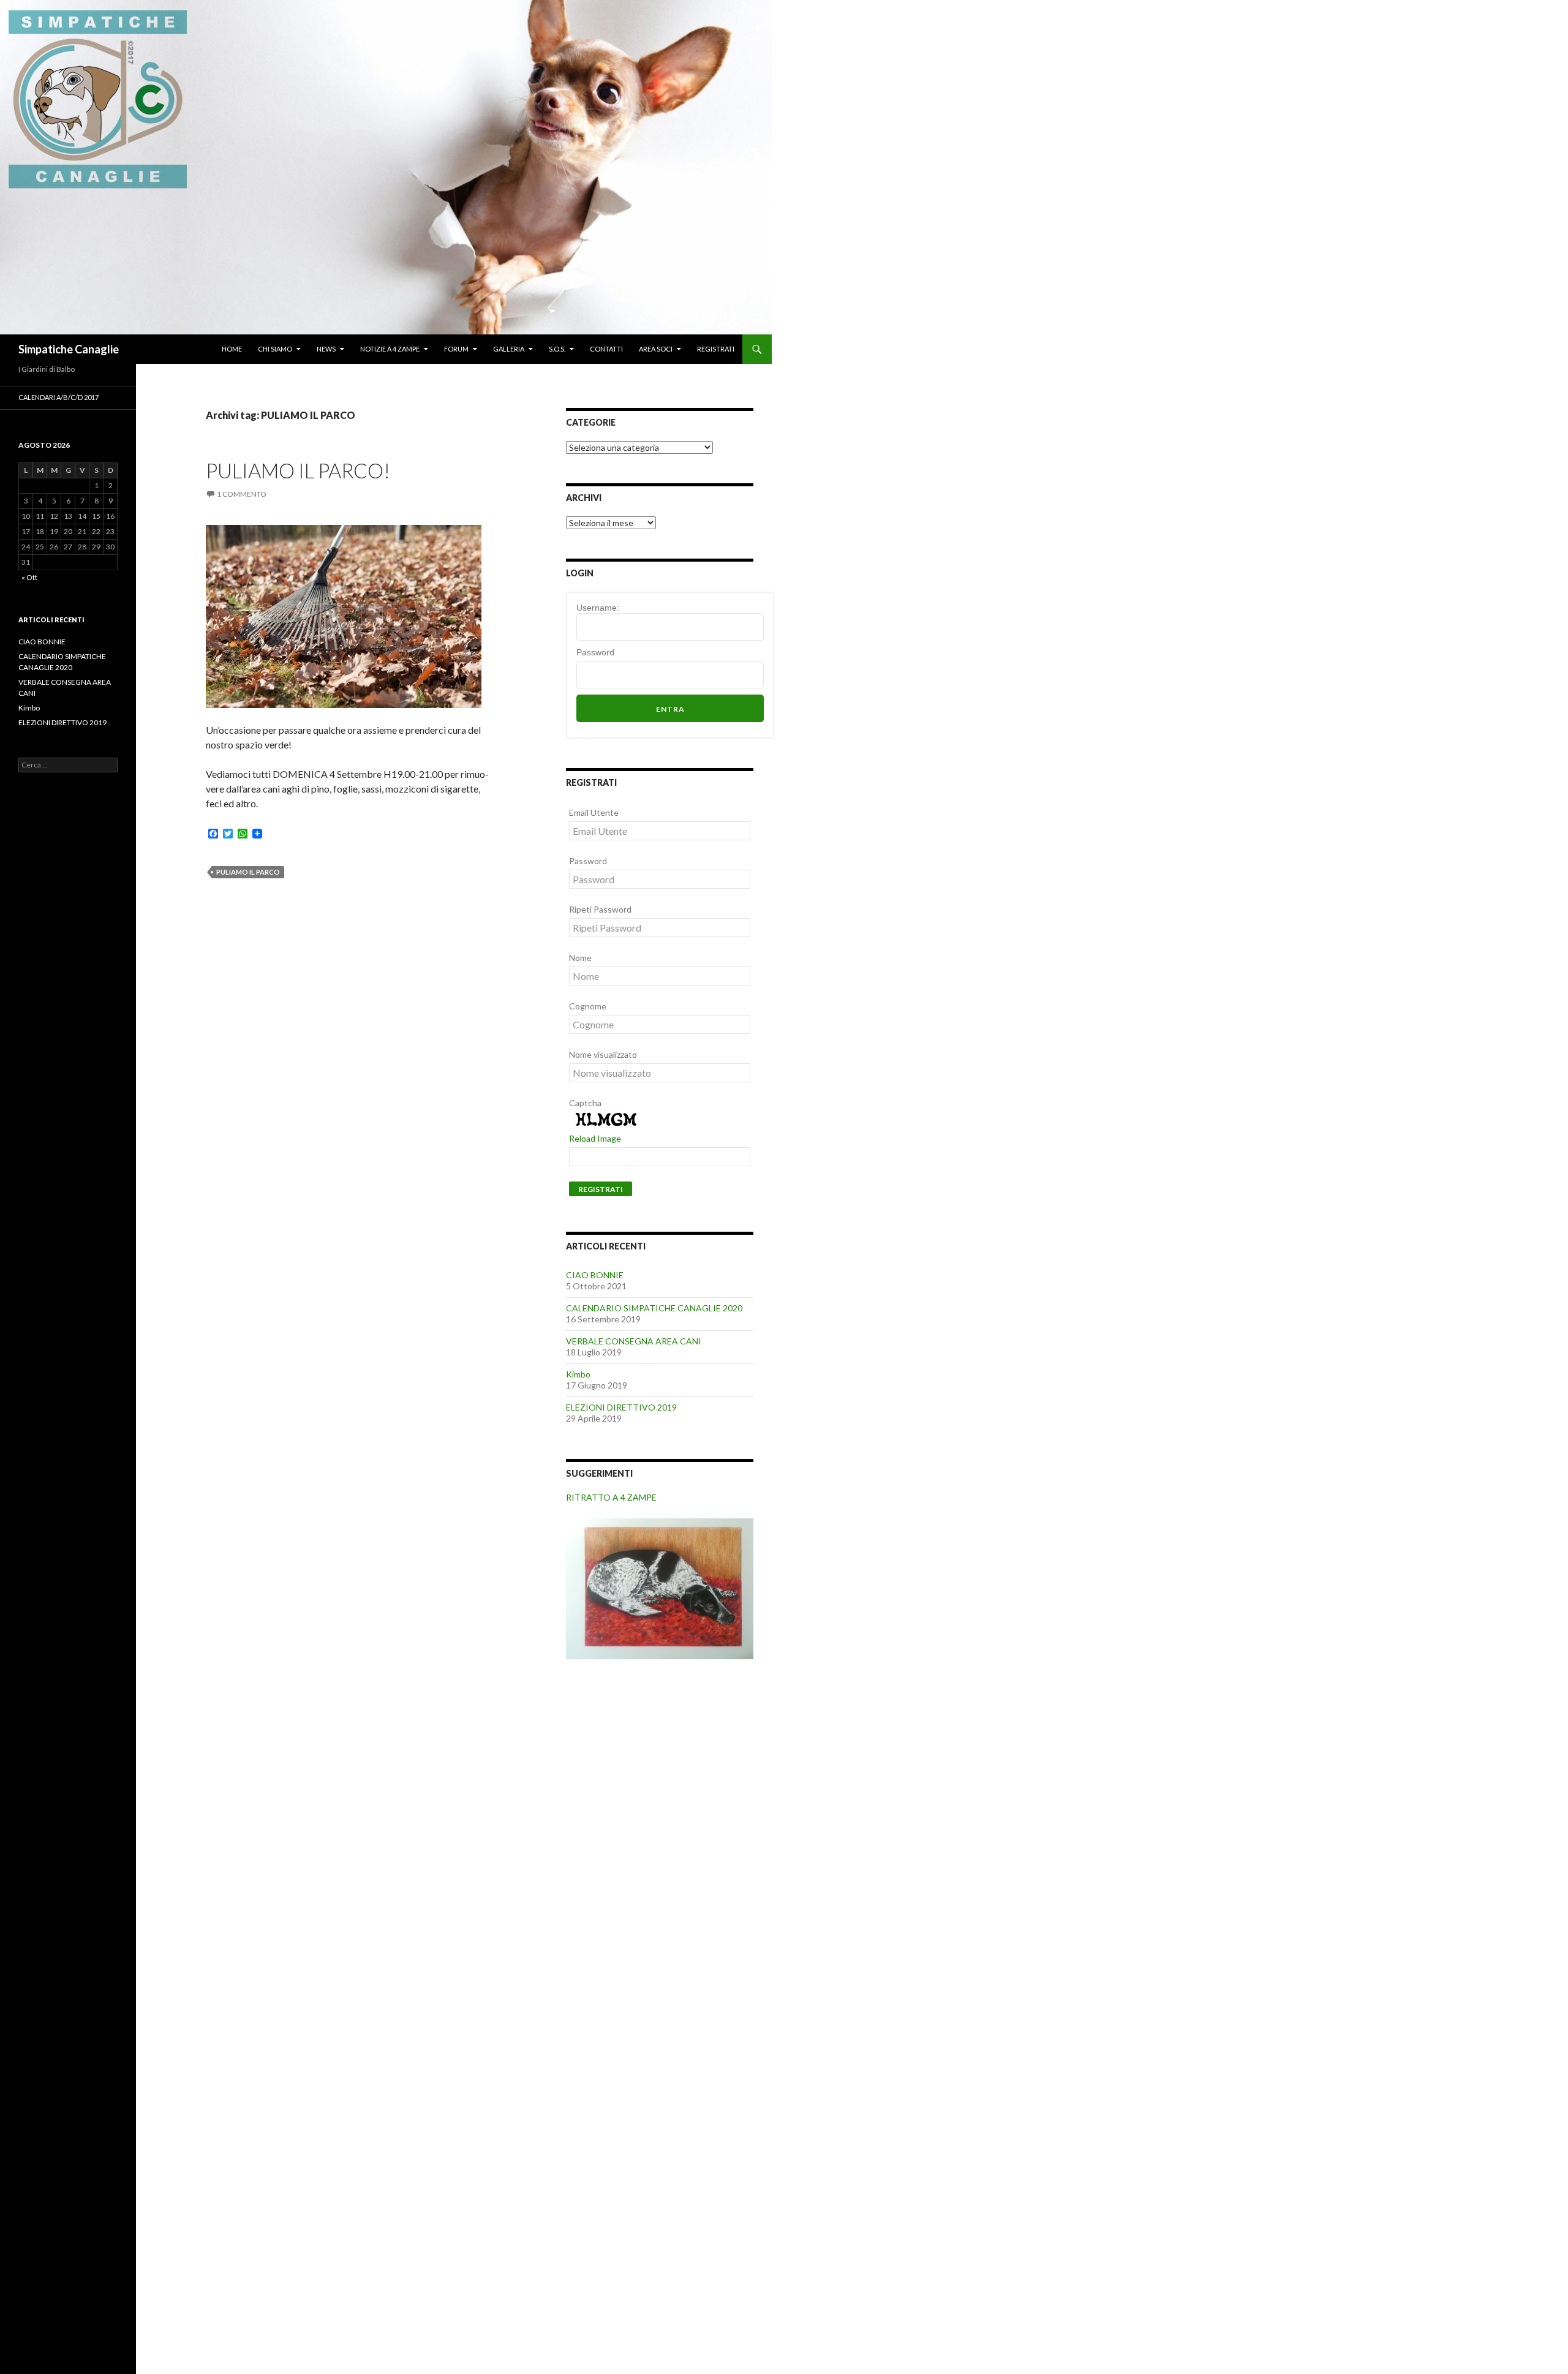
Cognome (588, 1006)
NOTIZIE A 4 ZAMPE (390, 349)
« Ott (29, 577)
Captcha (585, 1103)
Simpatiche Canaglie (69, 349)
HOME (232, 349)
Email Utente (594, 812)
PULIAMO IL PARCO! (298, 470)
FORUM (456, 349)
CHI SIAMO (275, 349)
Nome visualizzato (603, 1054)
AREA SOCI (656, 349)
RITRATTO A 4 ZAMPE (611, 1497)
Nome (580, 958)
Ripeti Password (600, 909)
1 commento (242, 494)
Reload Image (595, 1138)
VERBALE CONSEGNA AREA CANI (634, 1341)
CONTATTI (606, 349)
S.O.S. (557, 349)
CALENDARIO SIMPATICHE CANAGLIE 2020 (654, 1308)
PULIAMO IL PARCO (248, 872)
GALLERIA (509, 349)
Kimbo (578, 1374)
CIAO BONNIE (595, 1275)
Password (595, 652)
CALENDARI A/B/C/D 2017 (58, 397)
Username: (598, 608)
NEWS (326, 349)
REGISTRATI (716, 349)
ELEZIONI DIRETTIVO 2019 (621, 1407)
